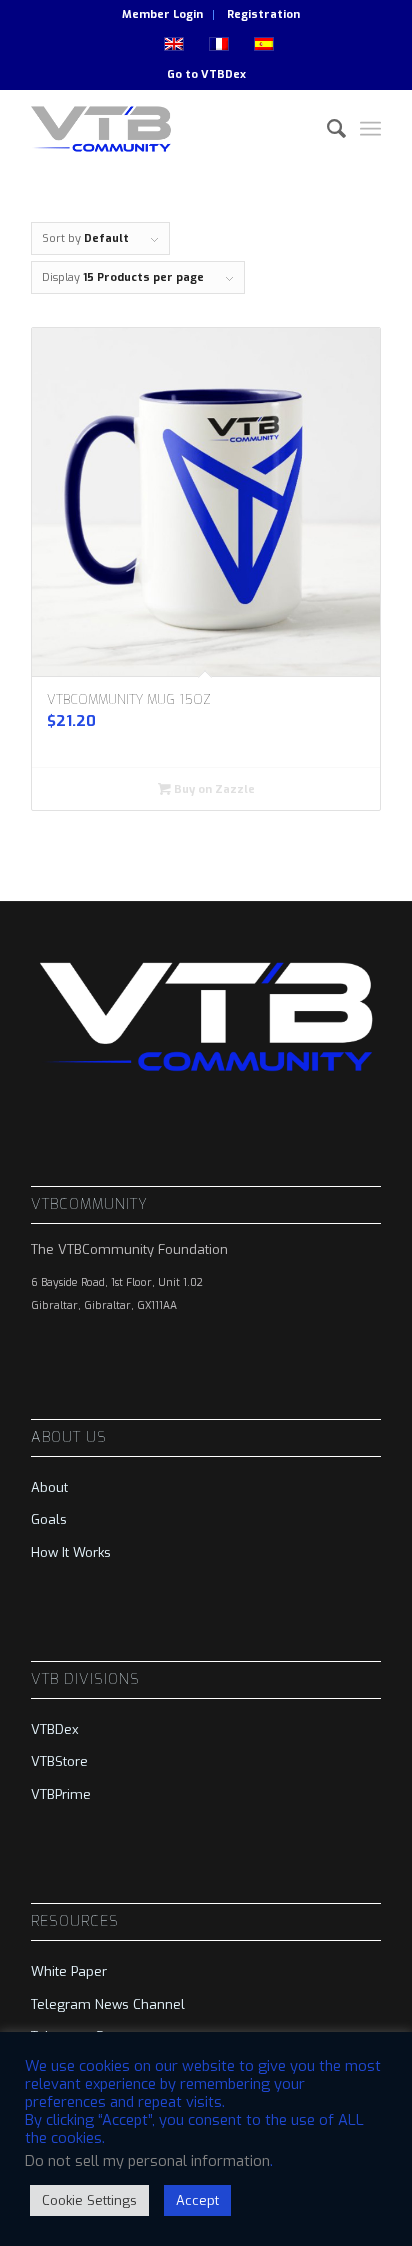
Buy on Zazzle (213, 789)
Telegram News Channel (108, 2004)
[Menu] (370, 129)
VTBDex (223, 74)
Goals (49, 1519)
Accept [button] (197, 2200)
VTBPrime (61, 1794)
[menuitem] (163, 15)
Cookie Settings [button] (89, 2200)
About (49, 1487)
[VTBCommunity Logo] (171, 129)
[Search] (326, 129)
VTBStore (59, 1761)
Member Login (162, 14)
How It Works (71, 1552)
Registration (263, 14)
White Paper (69, 1971)
